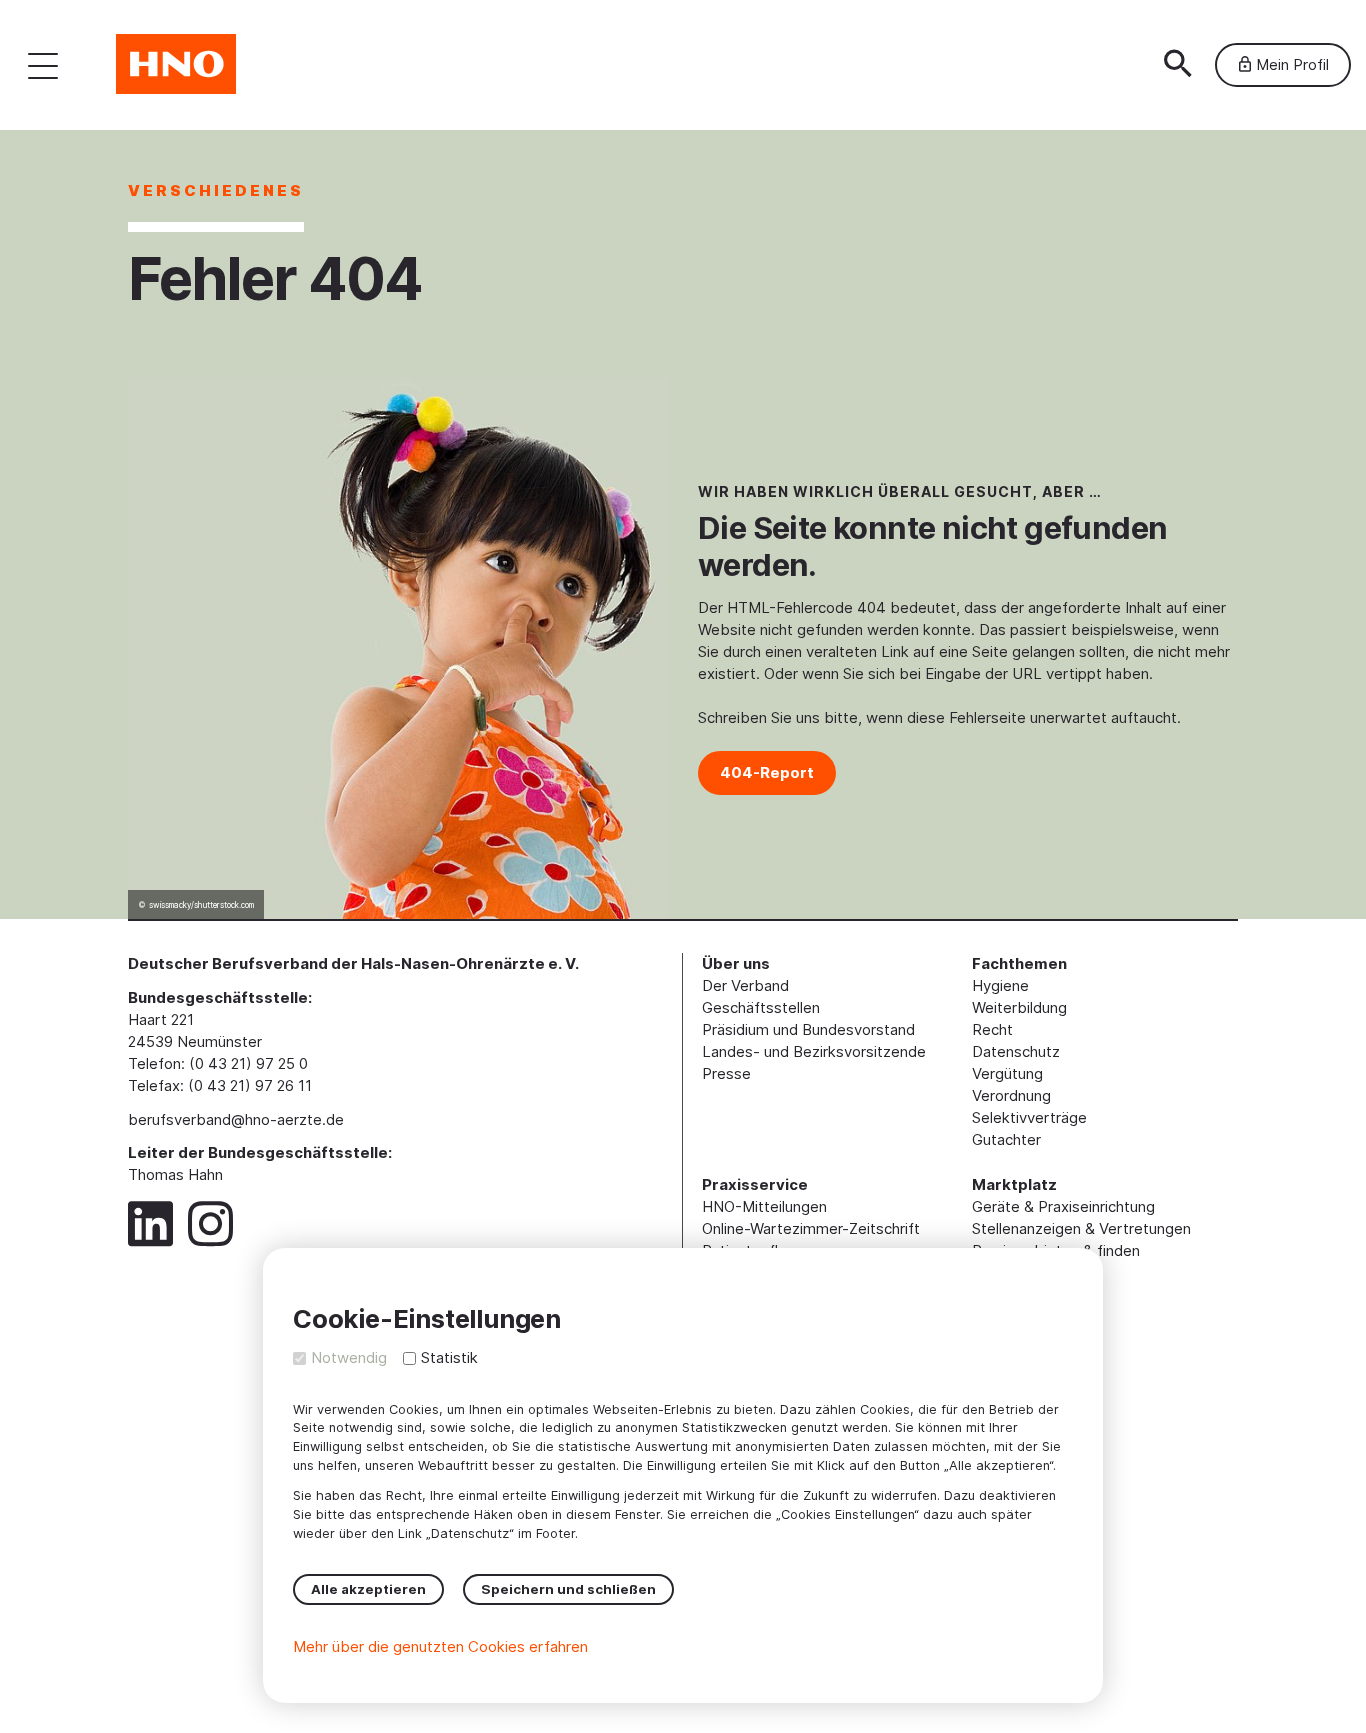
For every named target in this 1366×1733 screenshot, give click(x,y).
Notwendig (349, 1357)
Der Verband (745, 985)
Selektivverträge (1029, 1117)
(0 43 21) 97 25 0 (248, 1063)
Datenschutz (1016, 1051)
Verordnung (1011, 1095)
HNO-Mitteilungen (764, 1206)
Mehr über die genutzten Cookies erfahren (440, 1646)
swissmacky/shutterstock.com (201, 905)
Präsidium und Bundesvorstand (808, 1029)
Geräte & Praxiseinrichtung (1063, 1206)
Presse (726, 1073)
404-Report (767, 772)
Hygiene (1000, 985)
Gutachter (1006, 1139)
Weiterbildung (1019, 1007)
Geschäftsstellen (761, 1007)
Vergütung (1007, 1073)
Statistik (449, 1357)
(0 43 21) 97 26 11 (250, 1085)
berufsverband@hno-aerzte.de (236, 1119)
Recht (992, 1029)
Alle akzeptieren (368, 1589)
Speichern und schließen (568, 1589)
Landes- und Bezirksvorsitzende (814, 1051)
